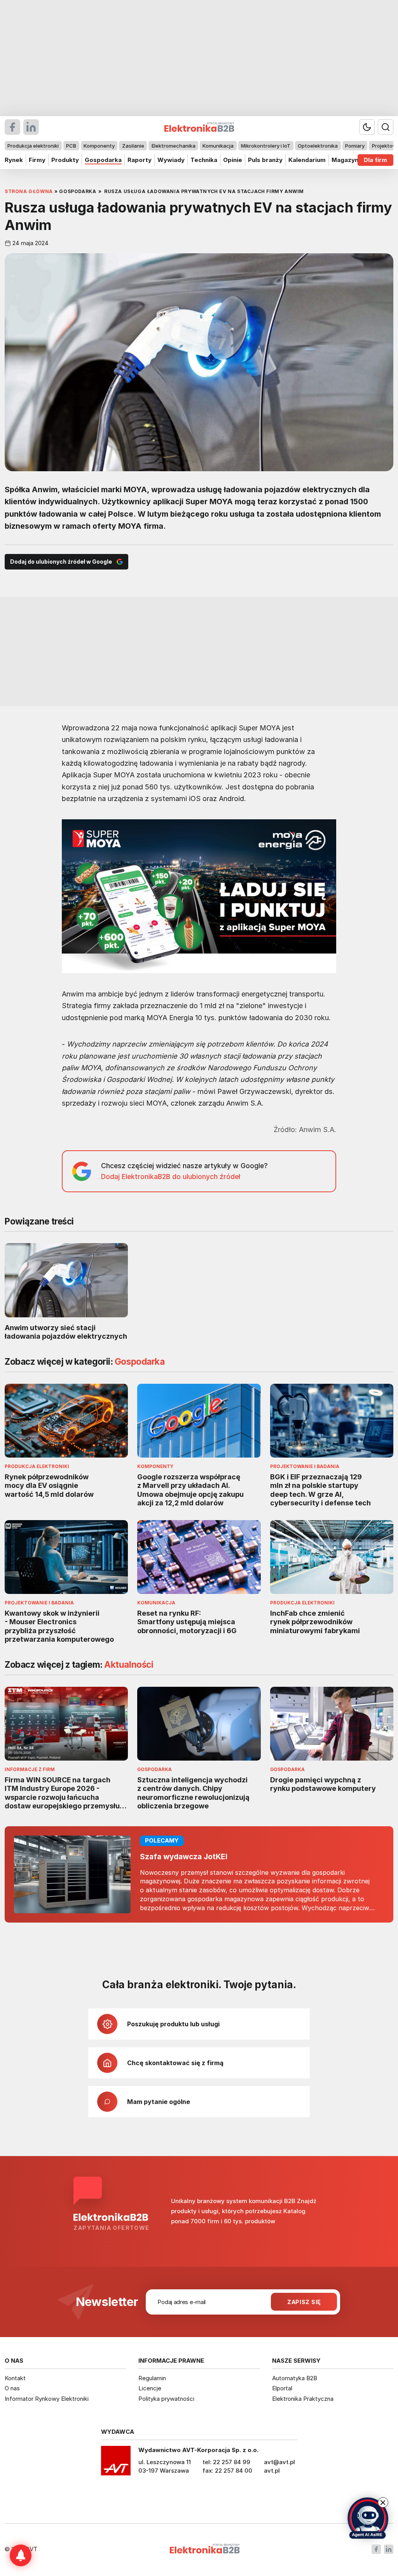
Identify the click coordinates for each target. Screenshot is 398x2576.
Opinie (233, 160)
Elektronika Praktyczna (303, 2399)
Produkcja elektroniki (33, 146)
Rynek (14, 160)
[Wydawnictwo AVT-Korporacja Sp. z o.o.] (116, 2463)
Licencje (150, 2388)
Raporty (140, 160)
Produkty (65, 160)
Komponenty (99, 146)
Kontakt (15, 2378)
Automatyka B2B (295, 2378)
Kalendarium (307, 160)
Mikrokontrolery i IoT (266, 146)
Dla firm (375, 160)
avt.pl (272, 2471)
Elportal (282, 2388)
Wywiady (171, 160)
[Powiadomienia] (21, 2555)
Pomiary (355, 146)
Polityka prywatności (166, 2399)
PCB (71, 146)
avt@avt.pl (279, 2462)
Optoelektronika (318, 146)
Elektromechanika (174, 146)
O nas (12, 2388)
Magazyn (345, 160)
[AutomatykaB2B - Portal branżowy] (205, 2549)
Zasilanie (133, 146)
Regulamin (152, 2378)
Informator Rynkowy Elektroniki (47, 2399)
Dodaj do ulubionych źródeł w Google (61, 562)
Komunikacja (218, 146)
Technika (204, 160)
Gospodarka (103, 160)
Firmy (37, 160)
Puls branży (265, 160)
